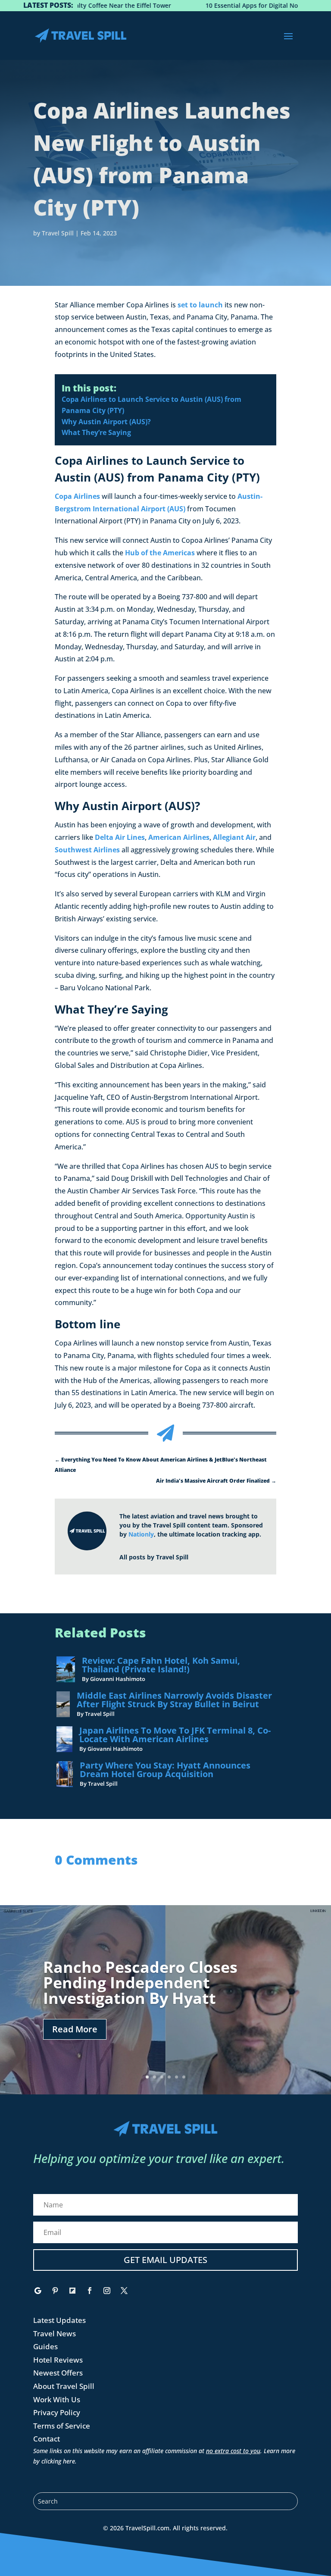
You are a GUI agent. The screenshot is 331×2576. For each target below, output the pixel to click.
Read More (75, 2029)
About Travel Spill (64, 2386)
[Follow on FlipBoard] (72, 2291)
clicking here (58, 2461)
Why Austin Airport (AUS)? (106, 422)
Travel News (55, 2333)
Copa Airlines (77, 496)
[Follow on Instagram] (107, 2291)
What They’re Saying (96, 432)
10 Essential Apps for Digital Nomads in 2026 (230, 5)
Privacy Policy (57, 2412)
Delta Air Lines (120, 837)
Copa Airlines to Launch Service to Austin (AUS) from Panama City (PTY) (151, 405)
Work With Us (57, 2399)
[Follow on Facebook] (90, 2291)
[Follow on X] (124, 2291)
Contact (47, 2439)
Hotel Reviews (58, 2360)
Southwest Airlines (87, 850)
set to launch (200, 305)
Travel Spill (58, 233)
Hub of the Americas (160, 553)
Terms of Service (62, 2426)
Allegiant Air (234, 837)
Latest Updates (59, 2320)
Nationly (141, 1534)
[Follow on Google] (38, 2291)
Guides (45, 2346)
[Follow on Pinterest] (55, 2291)
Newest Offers (58, 2373)
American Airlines (179, 837)
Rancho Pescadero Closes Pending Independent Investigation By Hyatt (140, 1983)
